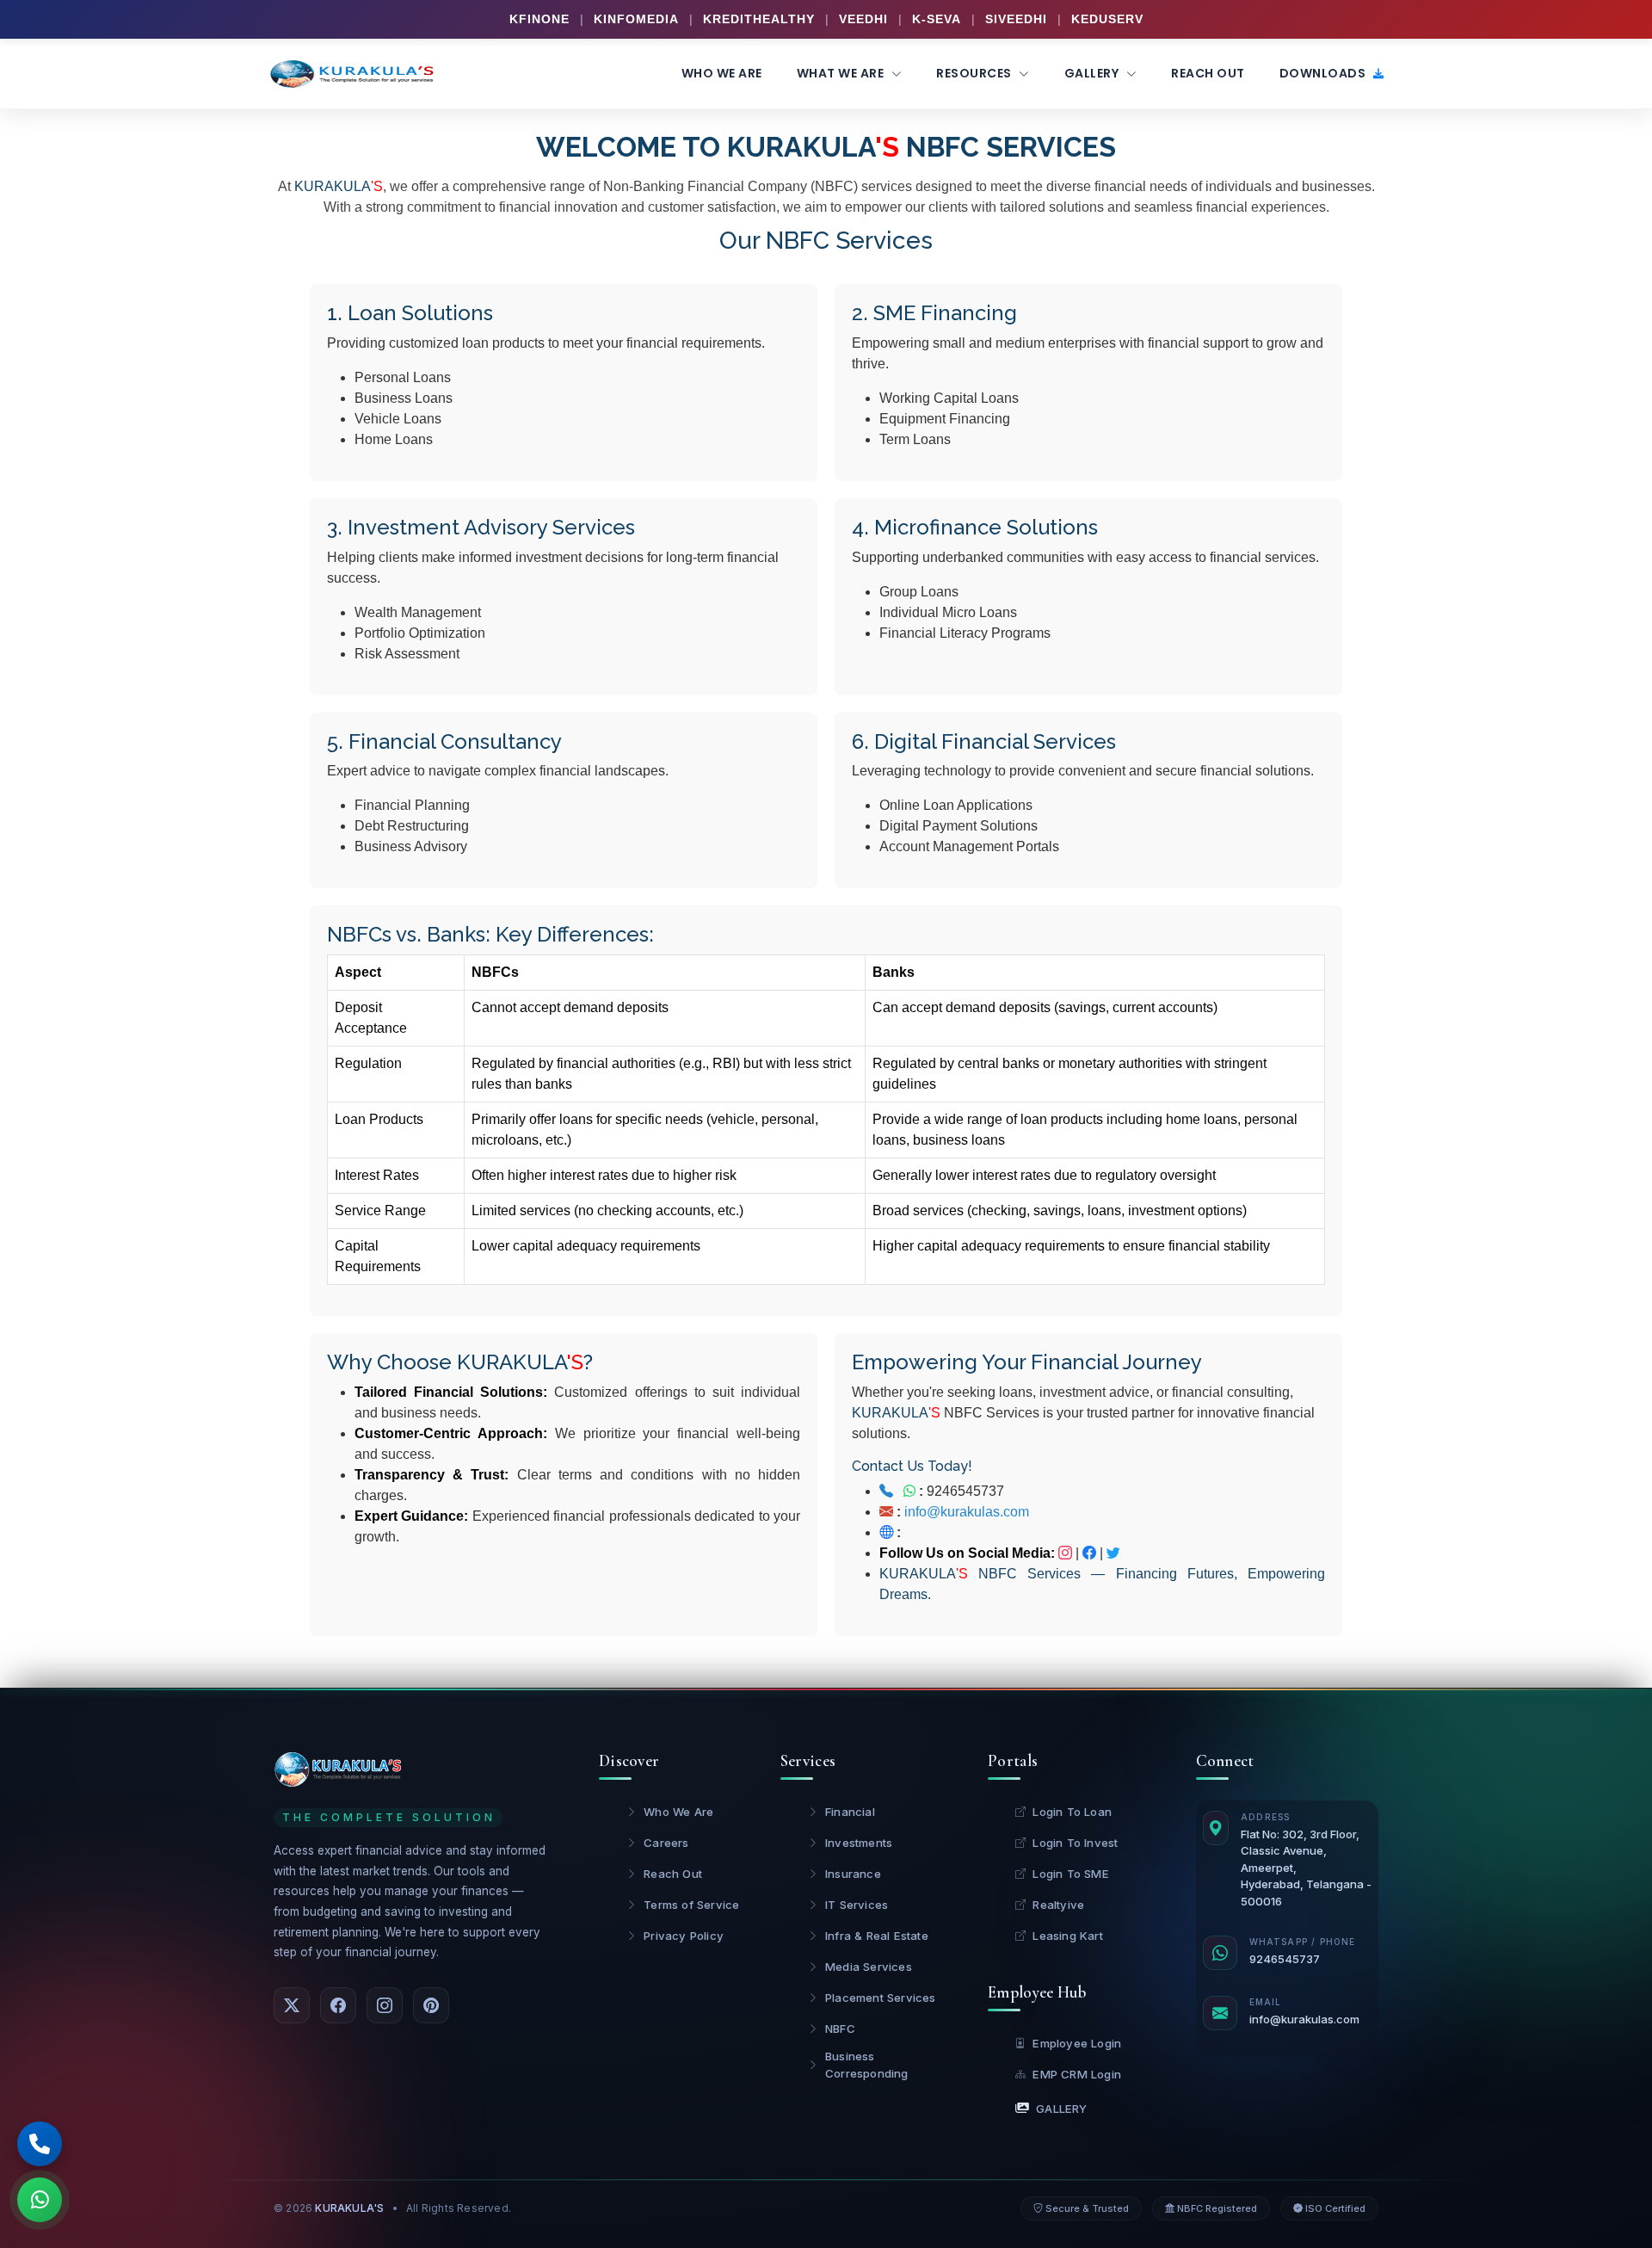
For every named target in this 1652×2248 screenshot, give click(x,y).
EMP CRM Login (1077, 2074)
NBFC (840, 2029)
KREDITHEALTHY (759, 19)
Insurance (853, 1874)
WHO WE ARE (722, 73)
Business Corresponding (867, 2065)
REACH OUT (1208, 73)
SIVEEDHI (1016, 19)
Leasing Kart (1067, 1936)
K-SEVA (937, 19)
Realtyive (1058, 1905)
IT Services (857, 1905)
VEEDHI (863, 19)
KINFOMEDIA (636, 19)
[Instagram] (385, 2005)
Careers (666, 1843)
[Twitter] (292, 2005)
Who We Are (678, 1812)
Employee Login (1077, 2043)
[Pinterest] (431, 2005)
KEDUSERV (1107, 19)
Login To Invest (1075, 1843)
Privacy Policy (684, 1936)
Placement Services (881, 1998)
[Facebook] (338, 2005)
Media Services (869, 1967)
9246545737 (960, 1491)
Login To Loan (1072, 1812)
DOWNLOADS (1324, 73)
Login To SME (1070, 1874)
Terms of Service (691, 1905)
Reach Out (673, 1874)
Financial (850, 1812)
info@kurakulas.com (967, 1512)
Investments (859, 1843)
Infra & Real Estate (877, 1936)
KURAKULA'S (349, 2208)
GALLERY (1093, 73)
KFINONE (539, 19)
